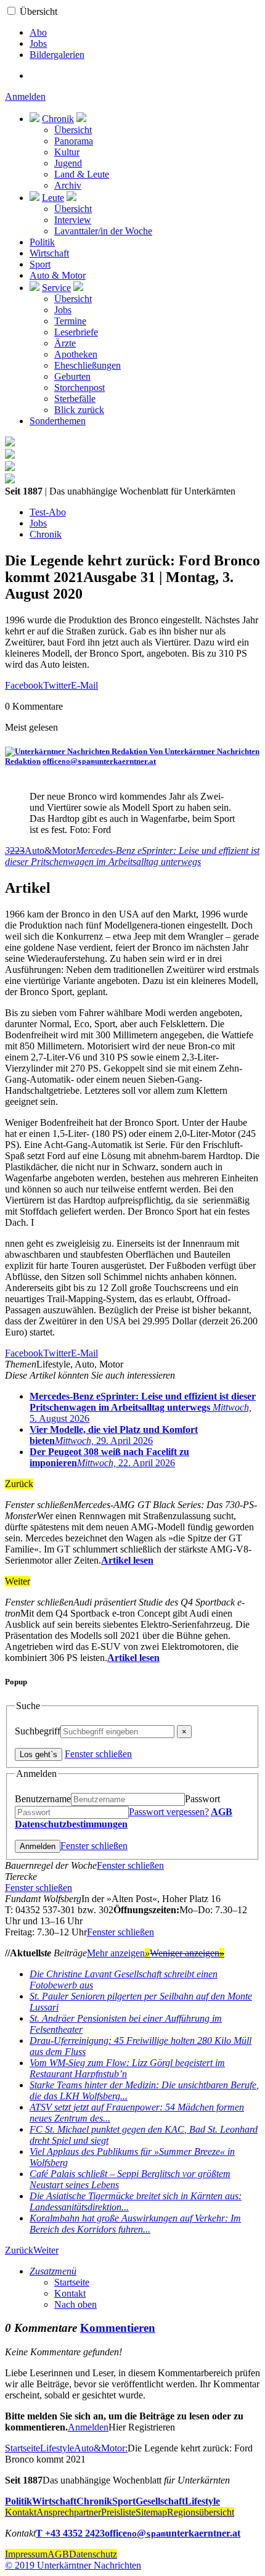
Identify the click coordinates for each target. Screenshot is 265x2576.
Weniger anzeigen (187, 1953)
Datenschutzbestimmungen (71, 1824)
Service (56, 288)
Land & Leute (82, 174)
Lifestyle (57, 2448)
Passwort (202, 1799)
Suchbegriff (38, 1731)
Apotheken (76, 354)
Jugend (68, 163)
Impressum (26, 2554)
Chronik (58, 119)
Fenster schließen (98, 1754)
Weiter (46, 2250)
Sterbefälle (75, 399)
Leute (53, 198)
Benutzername (43, 1799)
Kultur (67, 152)
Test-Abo (48, 512)
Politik (42, 242)
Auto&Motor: (101, 2448)
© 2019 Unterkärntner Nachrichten (73, 2565)
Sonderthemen (58, 421)
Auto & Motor (58, 275)
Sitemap (151, 2512)
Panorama (74, 141)
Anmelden (25, 96)
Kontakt (70, 2293)
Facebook (24, 685)
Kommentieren (118, 2328)
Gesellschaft (160, 2501)
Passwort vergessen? (169, 1812)
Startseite (72, 2282)
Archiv (68, 185)
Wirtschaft (49, 253)
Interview (73, 220)
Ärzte (65, 343)
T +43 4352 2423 (70, 2533)
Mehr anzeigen (118, 1953)
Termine (70, 321)
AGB (222, 1812)
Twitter (57, 685)
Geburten (72, 376)
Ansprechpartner (69, 2512)
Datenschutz (93, 2554)
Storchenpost (79, 388)
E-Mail (84, 685)
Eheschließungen (88, 365)
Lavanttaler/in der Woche (103, 231)
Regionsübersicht (201, 2512)
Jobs (38, 43)
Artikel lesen (127, 1560)
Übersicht (39, 11)
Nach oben (75, 2304)
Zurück (19, 2250)
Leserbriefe (76, 332)
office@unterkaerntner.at (99, 761)
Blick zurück (79, 410)
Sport (40, 264)
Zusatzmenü (53, 2271)
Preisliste (118, 2512)
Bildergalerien (57, 55)
